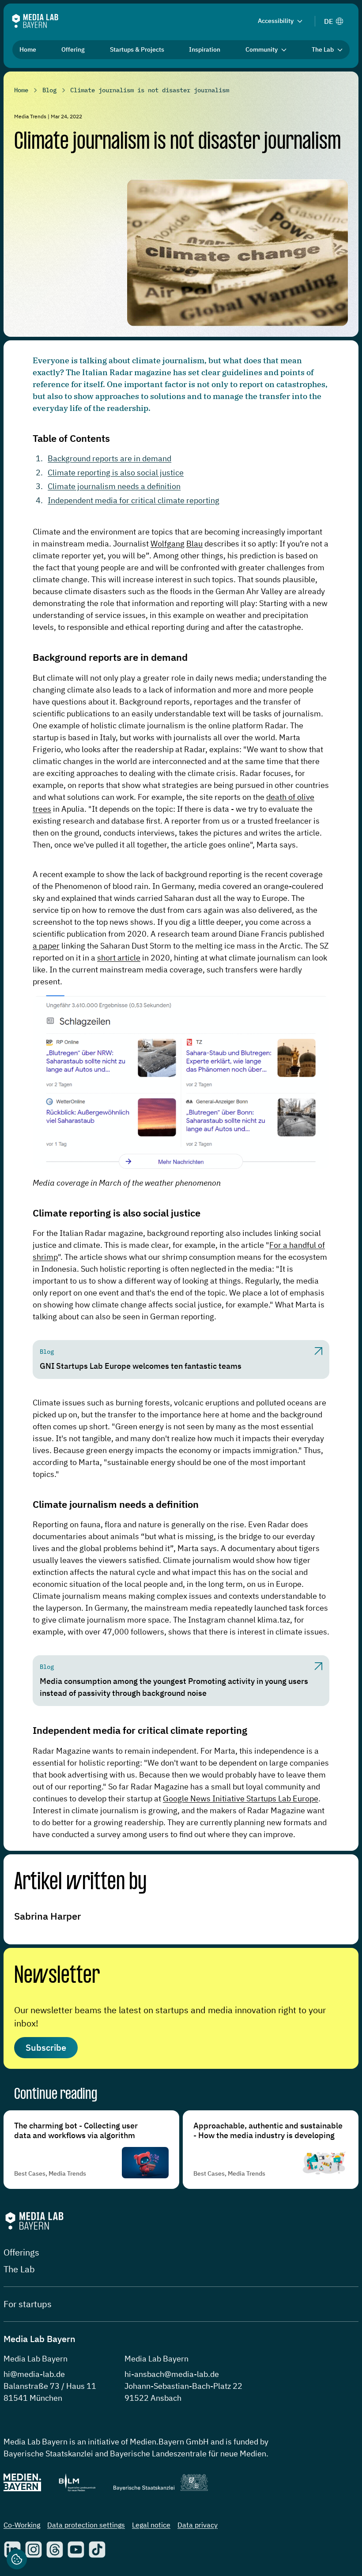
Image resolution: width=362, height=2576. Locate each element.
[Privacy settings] (17, 2559)
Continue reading (56, 2095)
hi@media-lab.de (34, 2374)
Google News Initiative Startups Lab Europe (241, 1798)
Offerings (21, 2252)
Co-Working (22, 2525)
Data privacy (198, 2525)
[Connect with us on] (34, 2550)
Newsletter (57, 1976)
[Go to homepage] (35, 21)
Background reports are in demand (109, 458)
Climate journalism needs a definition (114, 486)
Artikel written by (80, 1883)
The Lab (19, 2269)
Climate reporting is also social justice (116, 473)
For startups (28, 2304)
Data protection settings (86, 2525)
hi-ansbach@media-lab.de (172, 2374)
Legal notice (151, 2525)
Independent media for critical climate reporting (134, 500)
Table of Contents (71, 438)
